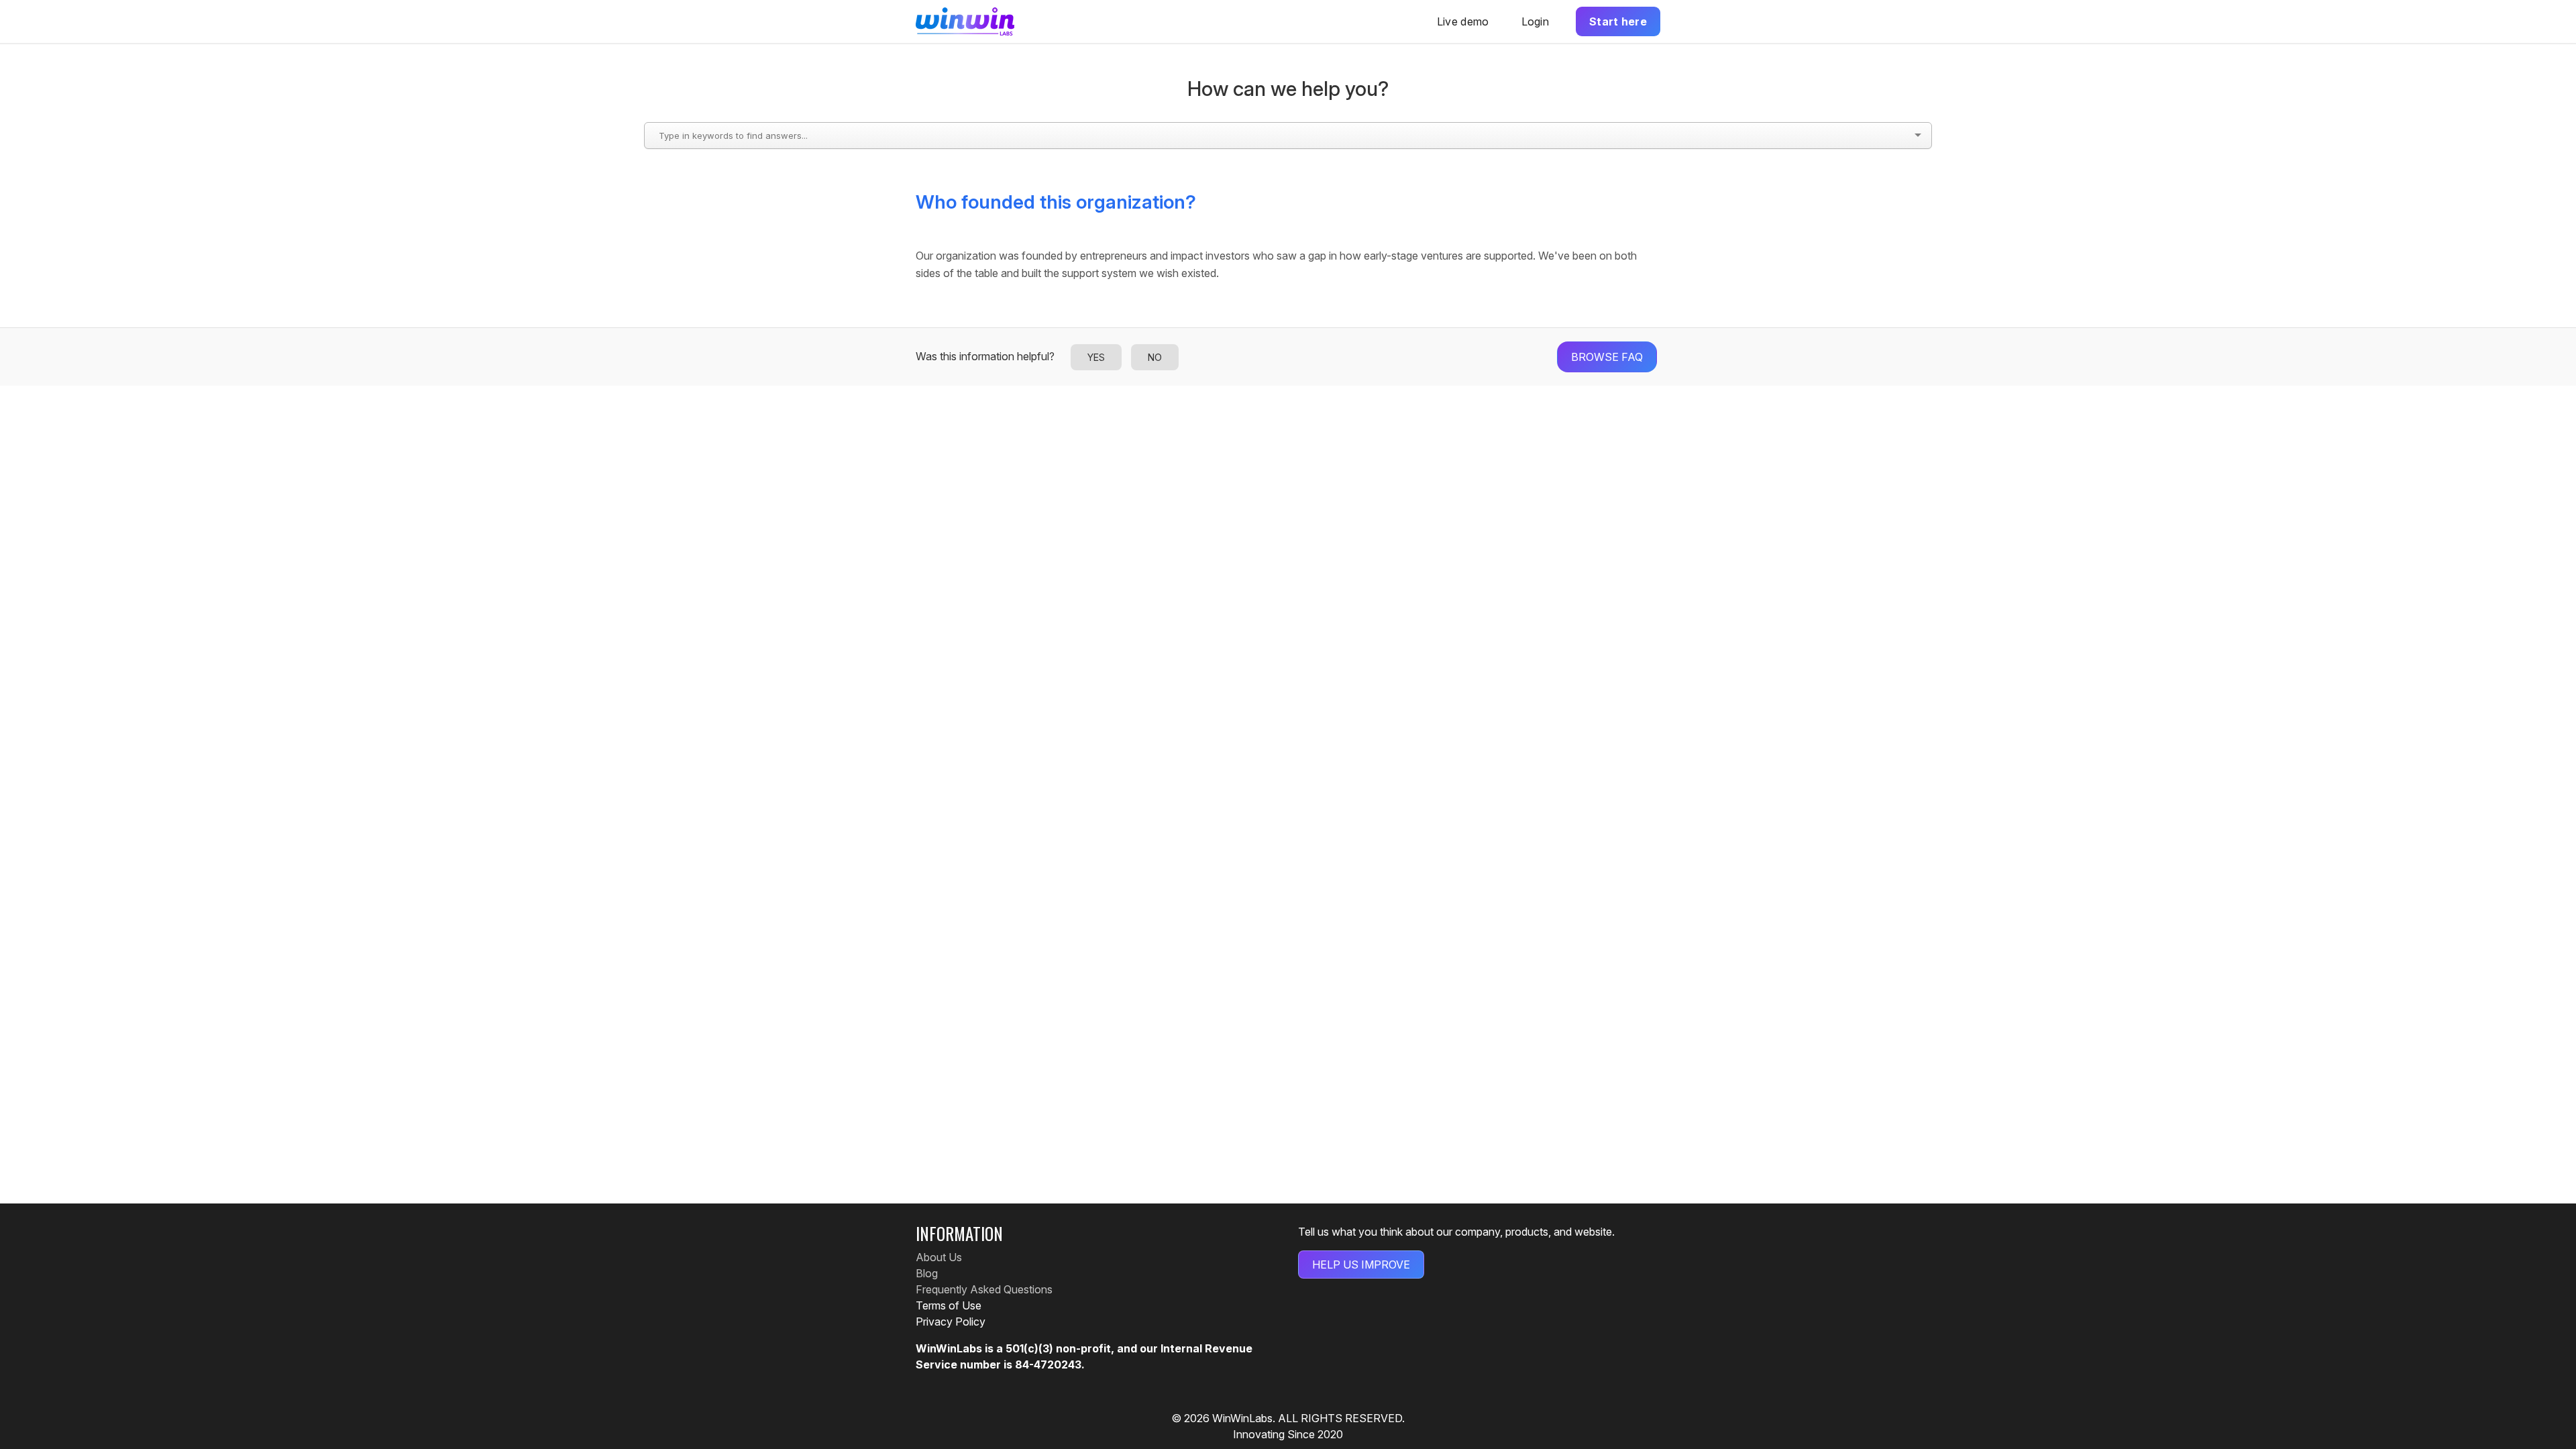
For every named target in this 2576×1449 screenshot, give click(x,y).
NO (1155, 357)
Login (1536, 21)
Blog (927, 1273)
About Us (939, 1257)
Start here (1618, 21)
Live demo (1463, 21)
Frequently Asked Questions (984, 1289)
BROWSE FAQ (1607, 357)
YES (1096, 357)
